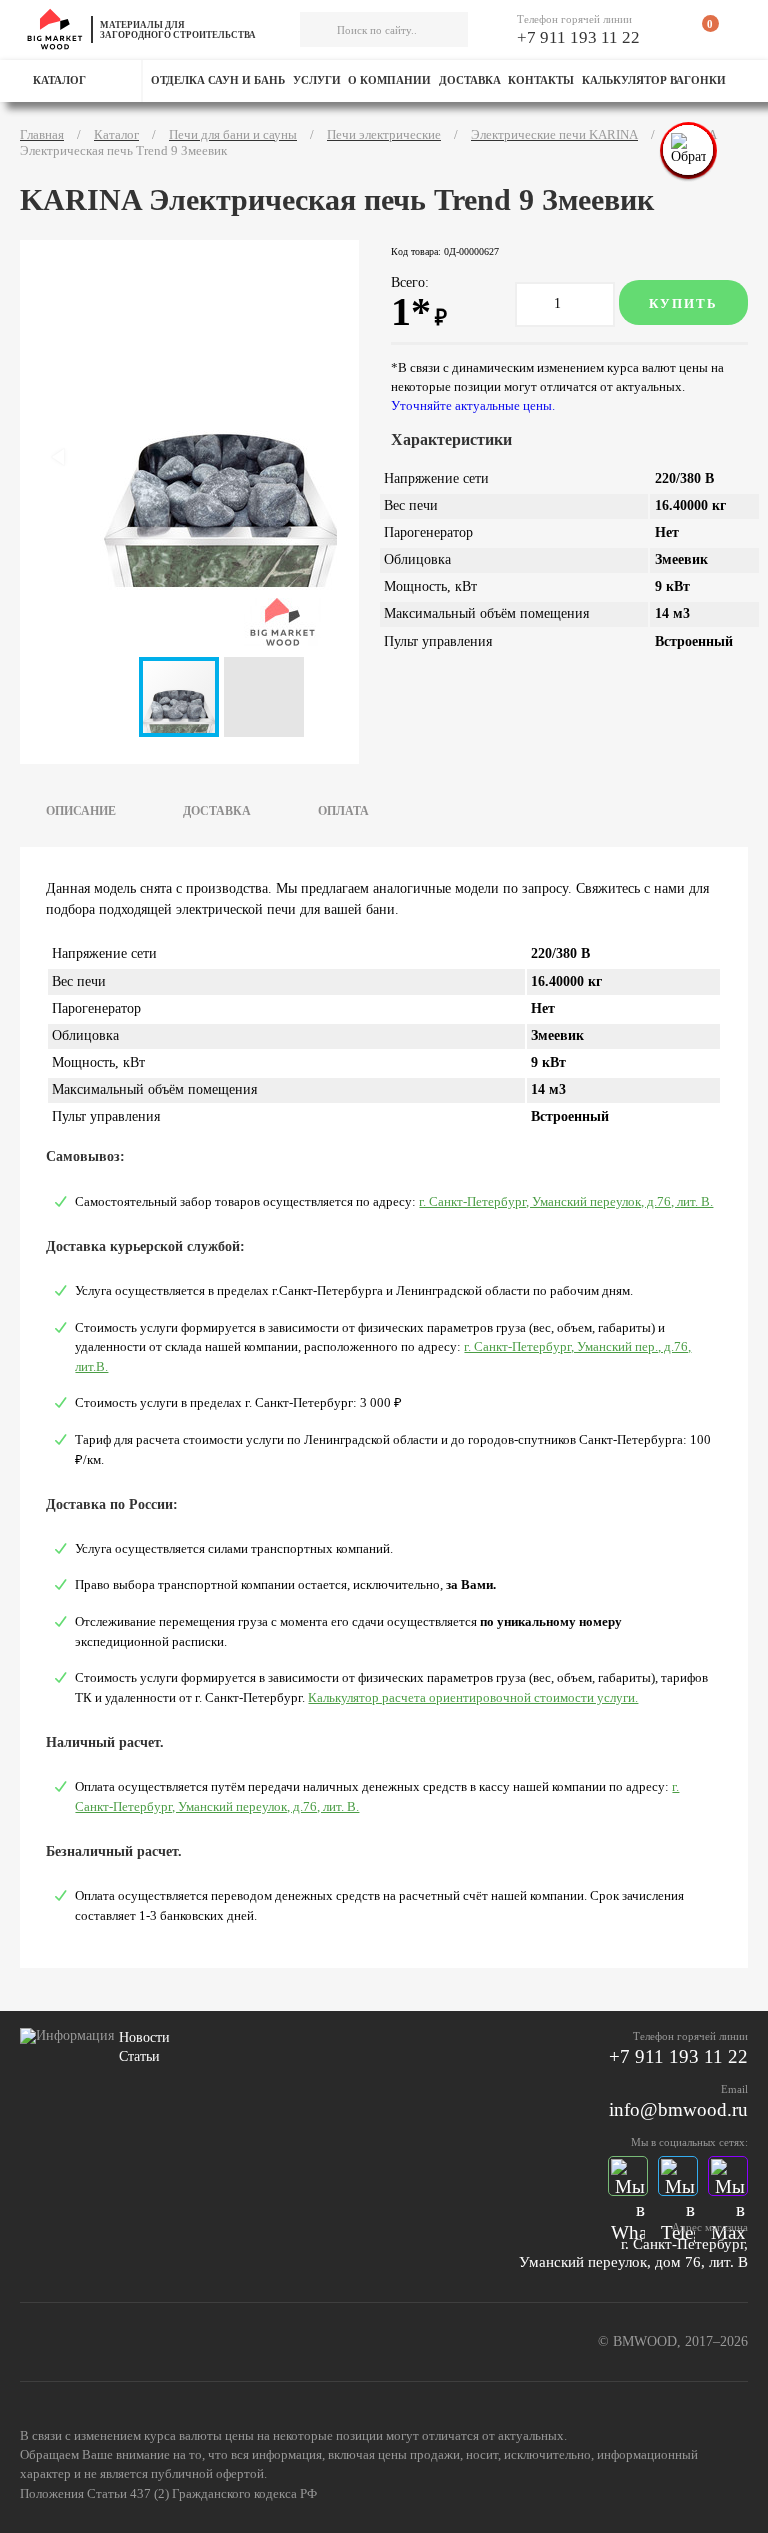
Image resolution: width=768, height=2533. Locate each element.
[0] (697, 33)
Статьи (139, 2056)
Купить (683, 303)
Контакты (541, 80)
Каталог (59, 80)
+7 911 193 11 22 (578, 37)
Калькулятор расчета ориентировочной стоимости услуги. (473, 1697)
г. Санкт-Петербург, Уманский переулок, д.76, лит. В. (566, 1201)
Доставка (470, 80)
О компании (389, 80)
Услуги (317, 80)
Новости (144, 2037)
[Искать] (315, 30)
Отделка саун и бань (218, 80)
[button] (264, 697)
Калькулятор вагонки (654, 80)
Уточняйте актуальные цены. (473, 405)
